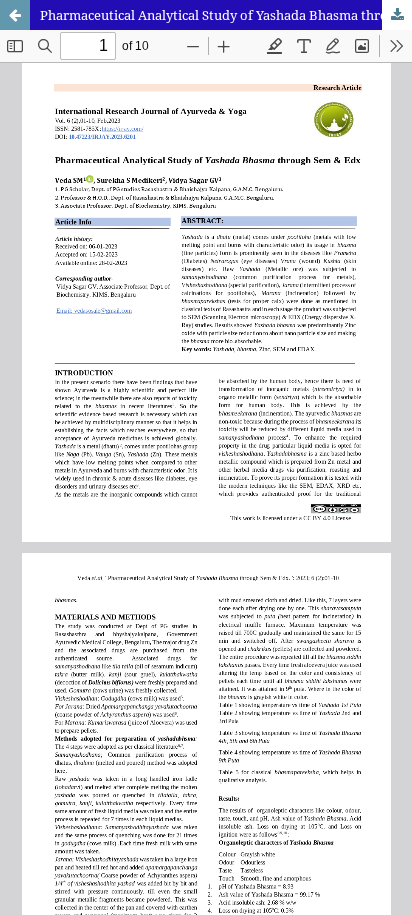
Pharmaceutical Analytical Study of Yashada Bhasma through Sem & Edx (226, 15)
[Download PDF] (397, 15)
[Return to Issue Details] (15, 15)
